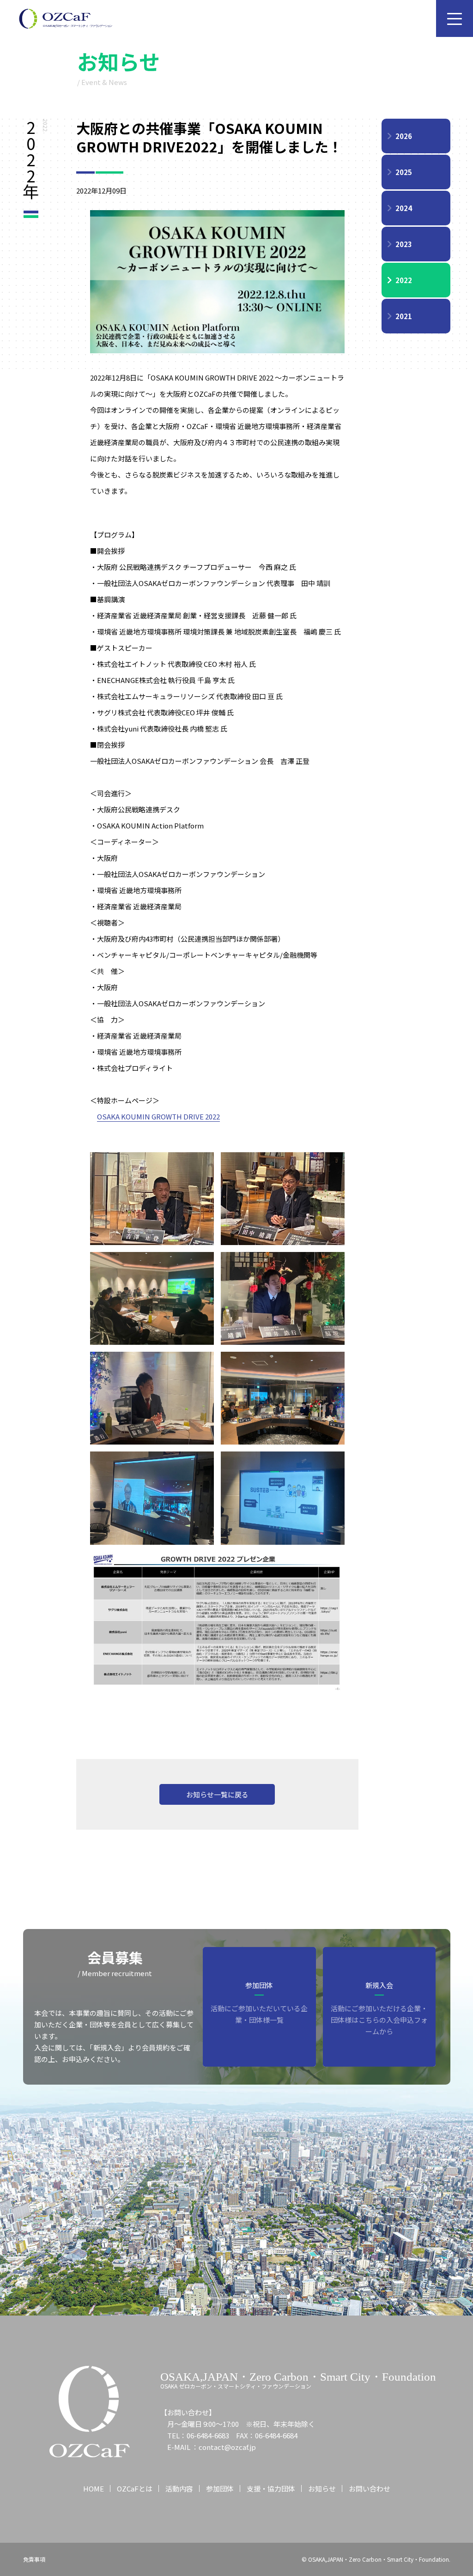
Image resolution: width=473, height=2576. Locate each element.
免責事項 (34, 2559)
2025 (404, 172)
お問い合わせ (370, 2488)
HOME (94, 2488)
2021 (404, 316)
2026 (404, 136)
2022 (404, 280)
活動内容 (179, 2488)
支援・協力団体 (271, 2488)
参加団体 (220, 2488)
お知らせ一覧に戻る (217, 1794)
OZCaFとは (135, 2488)
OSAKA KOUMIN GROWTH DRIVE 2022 (158, 1116)
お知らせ (322, 2488)
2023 (404, 244)
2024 (404, 208)
